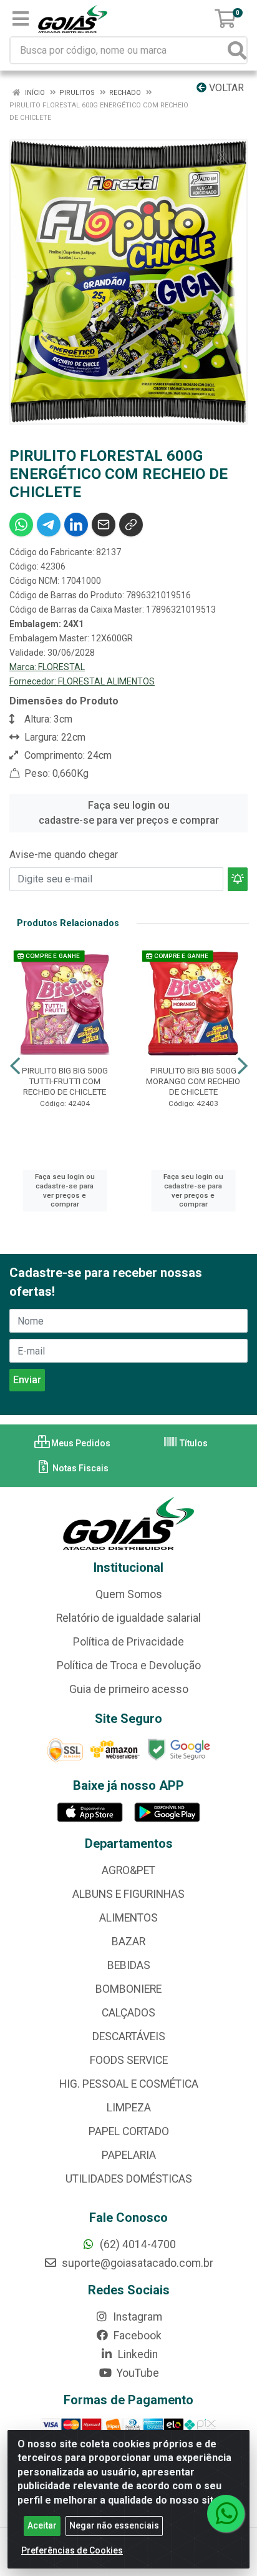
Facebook (136, 2336)
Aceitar (42, 2525)
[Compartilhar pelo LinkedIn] (76, 525)
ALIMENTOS (128, 1918)
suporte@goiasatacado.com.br (136, 2263)
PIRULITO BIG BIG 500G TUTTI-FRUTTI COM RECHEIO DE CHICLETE (65, 1081)
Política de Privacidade (128, 1642)
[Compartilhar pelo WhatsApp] (21, 525)
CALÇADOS (128, 2013)
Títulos (193, 1443)
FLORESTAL (61, 667)
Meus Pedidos (80, 1443)
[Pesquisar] (237, 50)
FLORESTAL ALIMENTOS (106, 681)
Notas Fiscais (80, 1468)
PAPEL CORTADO (129, 2131)
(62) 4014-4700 (137, 2244)
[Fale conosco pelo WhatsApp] (226, 2514)
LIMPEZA (129, 2108)
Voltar (225, 88)
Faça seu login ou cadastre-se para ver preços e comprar (129, 813)
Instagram (136, 2317)
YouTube (137, 2373)
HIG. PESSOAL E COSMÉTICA (129, 2084)
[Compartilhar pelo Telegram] (49, 525)
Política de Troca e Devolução (129, 1666)
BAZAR (128, 1942)
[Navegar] (15, 1066)
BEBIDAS (129, 1965)
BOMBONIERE (128, 1989)
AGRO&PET (128, 1870)
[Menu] (21, 19)
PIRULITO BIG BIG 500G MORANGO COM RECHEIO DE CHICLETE (193, 1081)
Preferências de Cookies (72, 2550)
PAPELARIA (129, 2155)
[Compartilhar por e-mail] (104, 525)
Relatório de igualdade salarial (128, 1618)
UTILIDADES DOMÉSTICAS (129, 2179)
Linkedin (137, 2354)
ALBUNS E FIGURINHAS (128, 1894)
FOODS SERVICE (129, 2060)
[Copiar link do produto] (131, 525)
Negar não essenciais (114, 2525)
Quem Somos (129, 1594)
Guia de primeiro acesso (129, 1689)
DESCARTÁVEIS (129, 2036)
